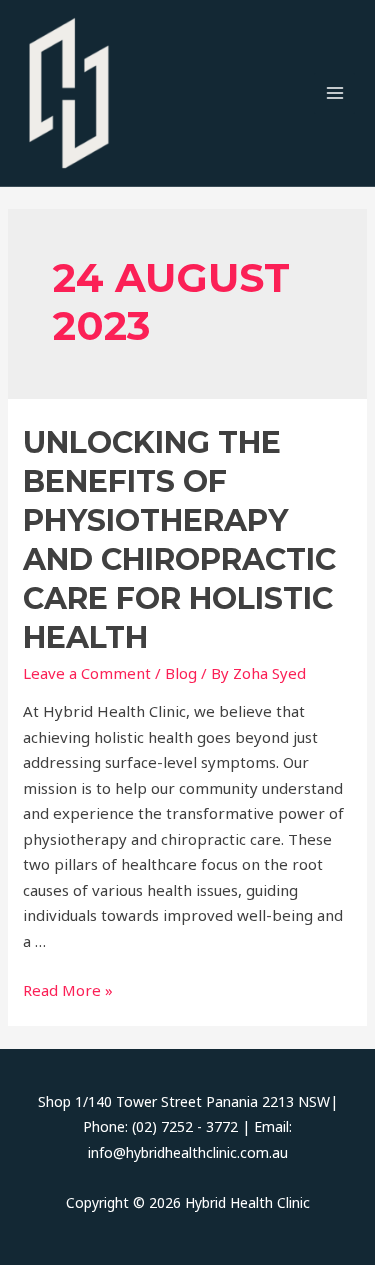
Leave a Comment (87, 673)
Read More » (68, 990)
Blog (181, 673)
